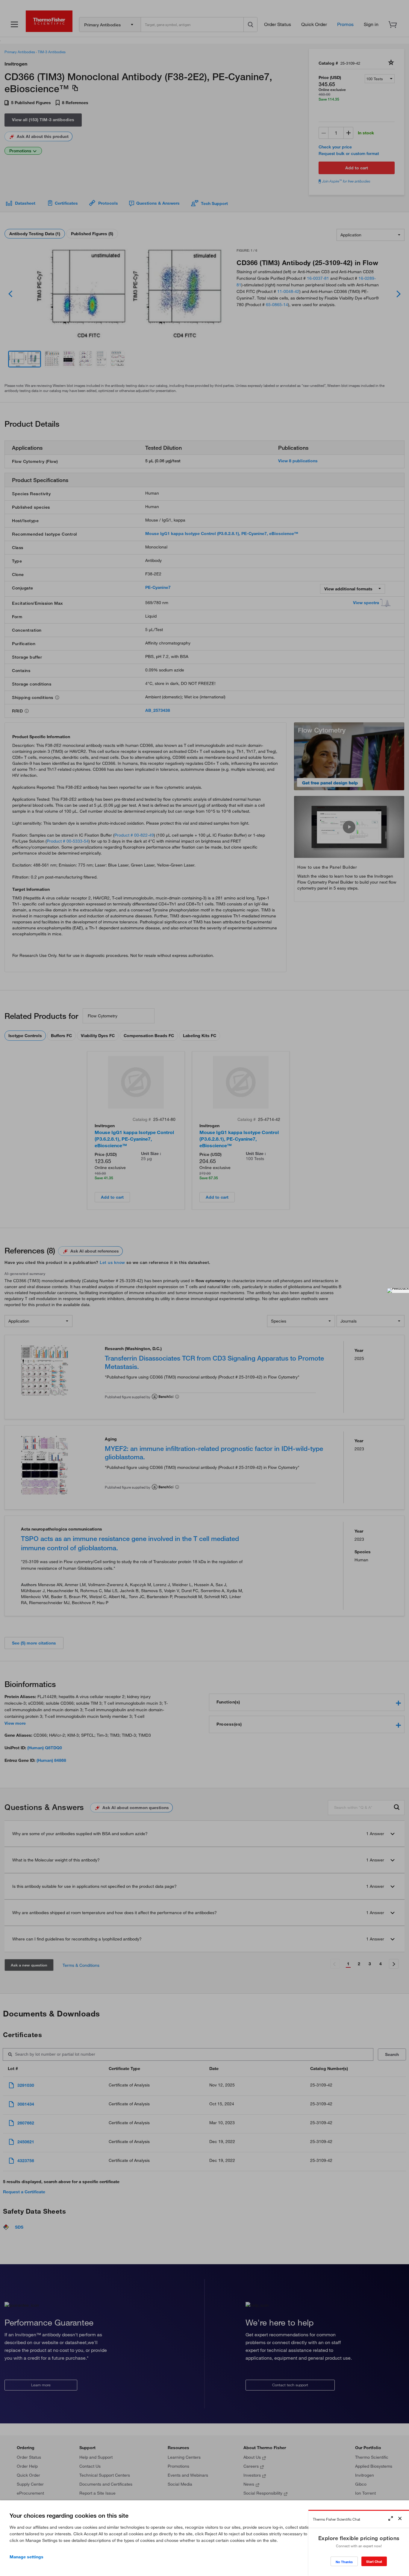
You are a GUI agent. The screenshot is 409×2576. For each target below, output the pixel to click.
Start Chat (374, 2561)
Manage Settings (26, 2557)
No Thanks (344, 2562)
